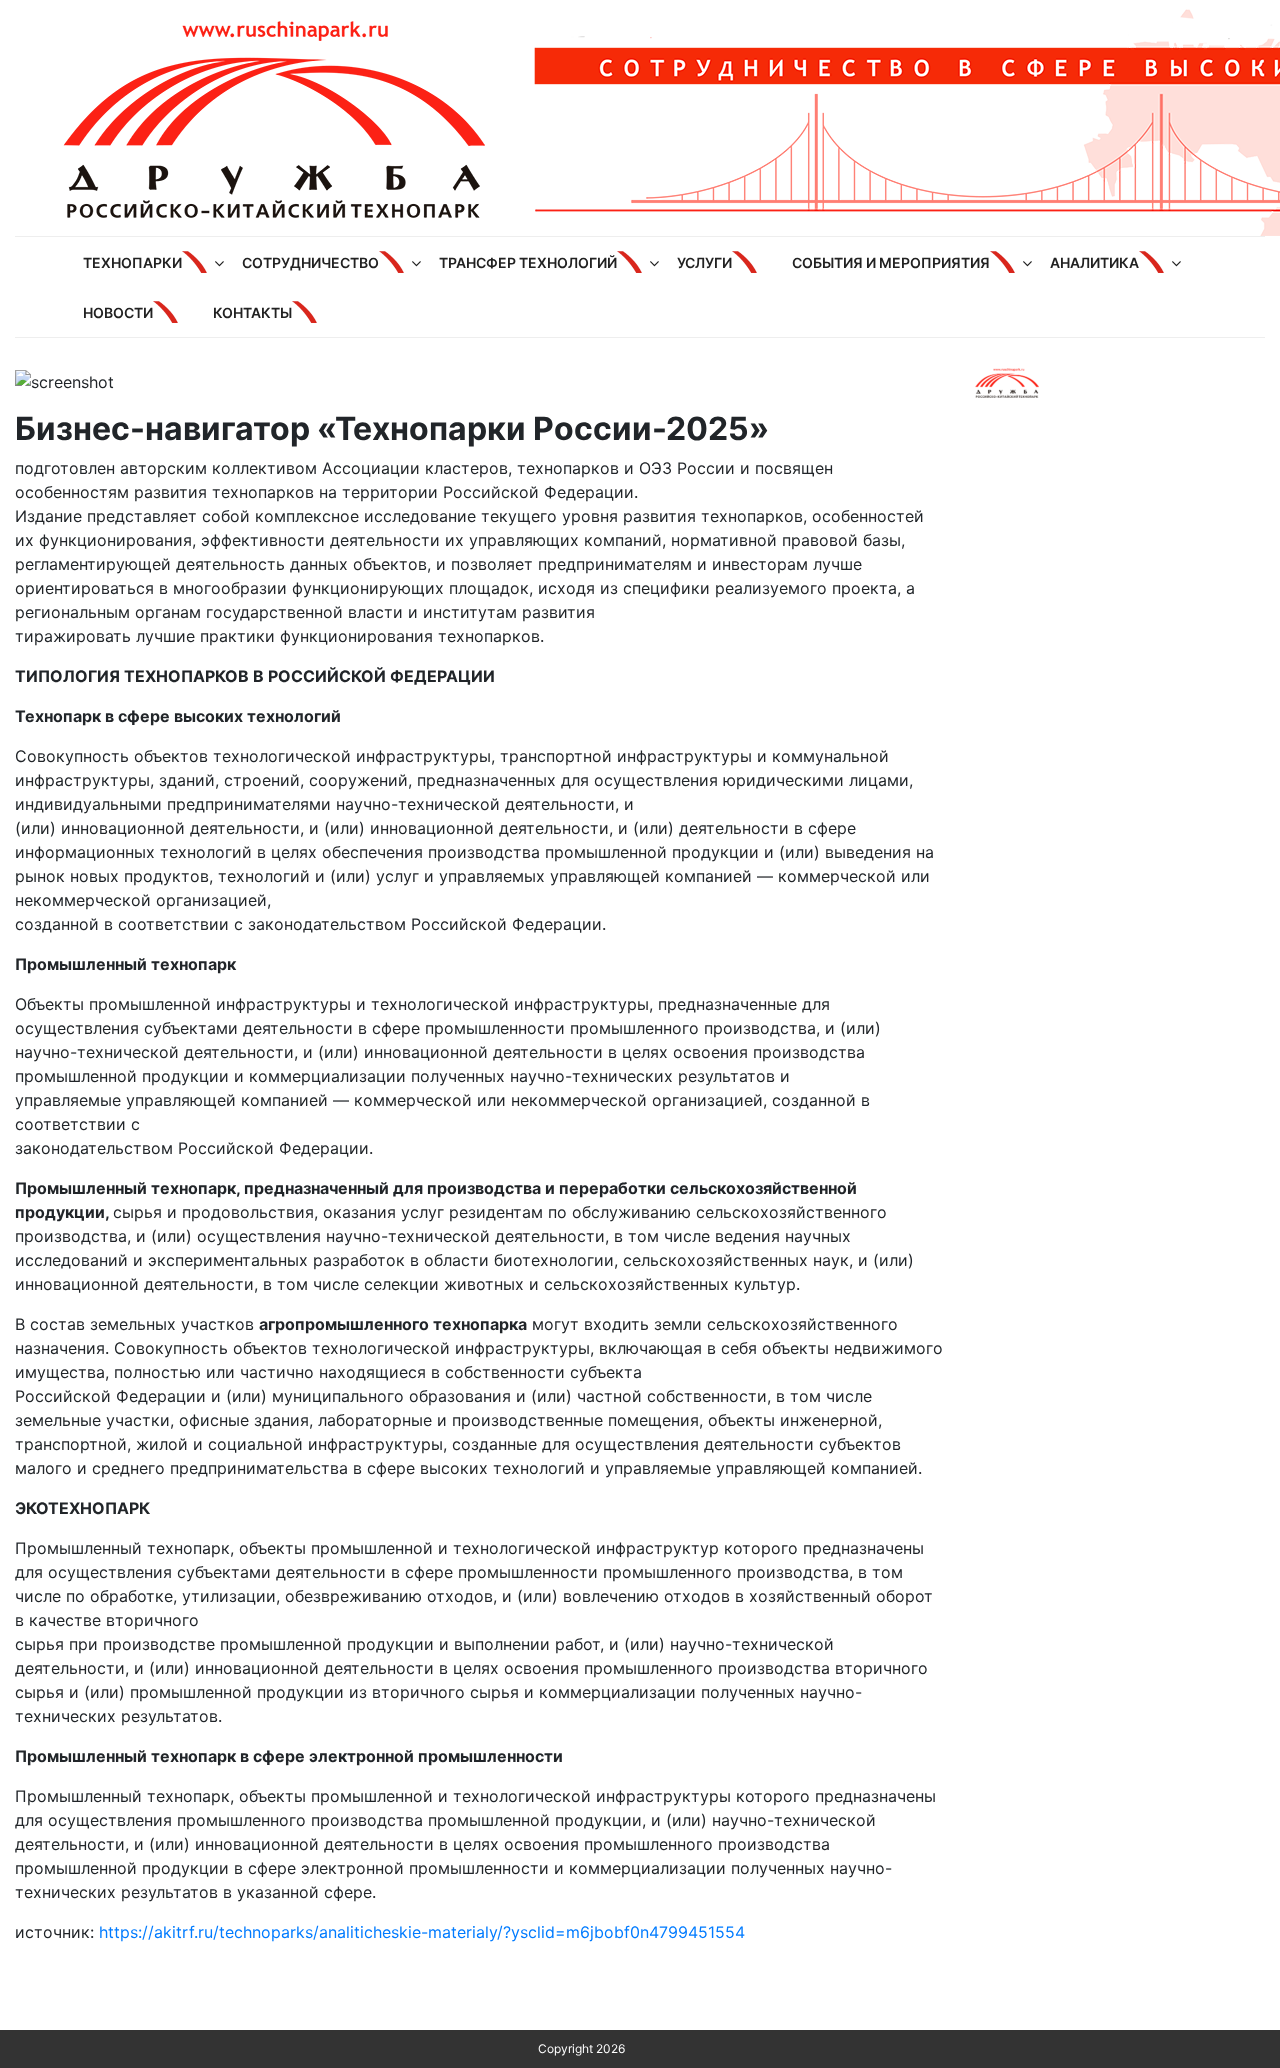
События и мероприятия (891, 262)
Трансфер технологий (528, 262)
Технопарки (132, 262)
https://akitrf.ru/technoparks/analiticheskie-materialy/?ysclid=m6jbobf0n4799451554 (422, 1932)
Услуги (704, 262)
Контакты (252, 312)
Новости (118, 312)
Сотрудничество (310, 262)
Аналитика (1094, 262)
